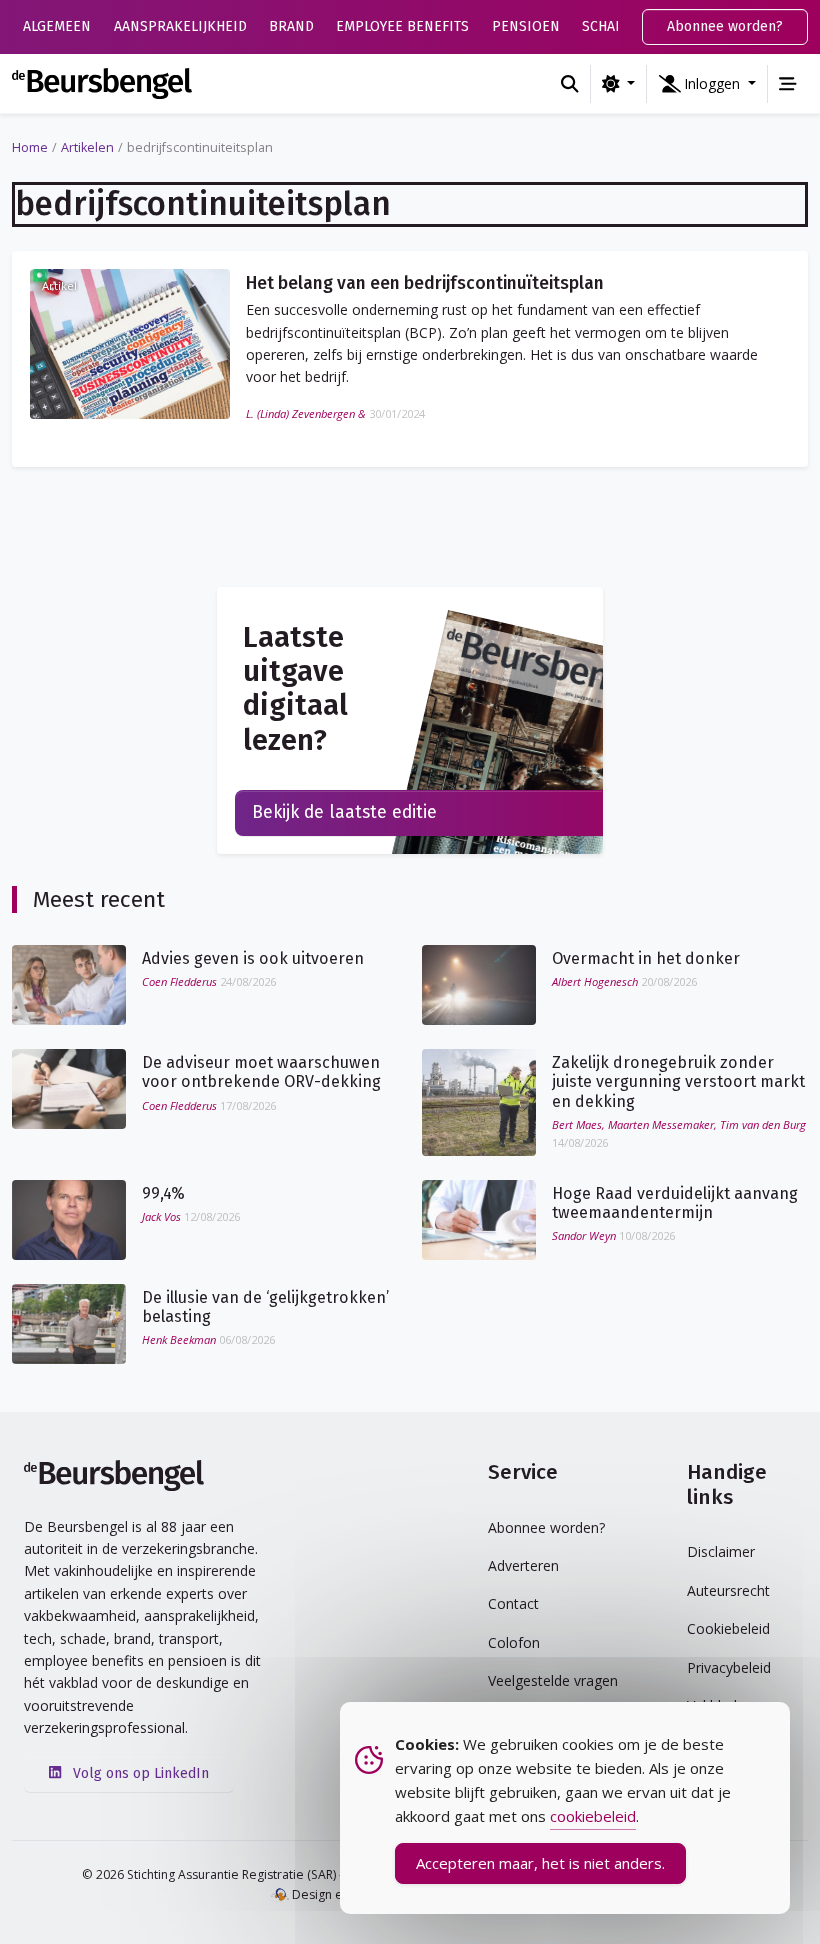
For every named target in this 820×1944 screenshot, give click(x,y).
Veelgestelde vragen (553, 1680)
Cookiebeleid (728, 1628)
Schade (607, 26)
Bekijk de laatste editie (344, 812)
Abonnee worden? (725, 26)
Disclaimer (721, 1551)
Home (30, 147)
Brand (291, 26)
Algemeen (57, 26)
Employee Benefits (402, 26)
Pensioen (526, 26)
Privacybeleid (729, 1667)
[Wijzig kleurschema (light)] (618, 84)
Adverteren (523, 1565)
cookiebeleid (593, 1816)
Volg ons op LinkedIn (139, 1773)
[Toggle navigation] (788, 84)
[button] (707, 84)
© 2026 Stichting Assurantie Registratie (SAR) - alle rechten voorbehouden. (295, 1874)
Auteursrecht (728, 1590)
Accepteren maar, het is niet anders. (540, 1863)
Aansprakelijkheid (180, 26)
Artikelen (87, 147)
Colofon (514, 1642)
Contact (513, 1603)
